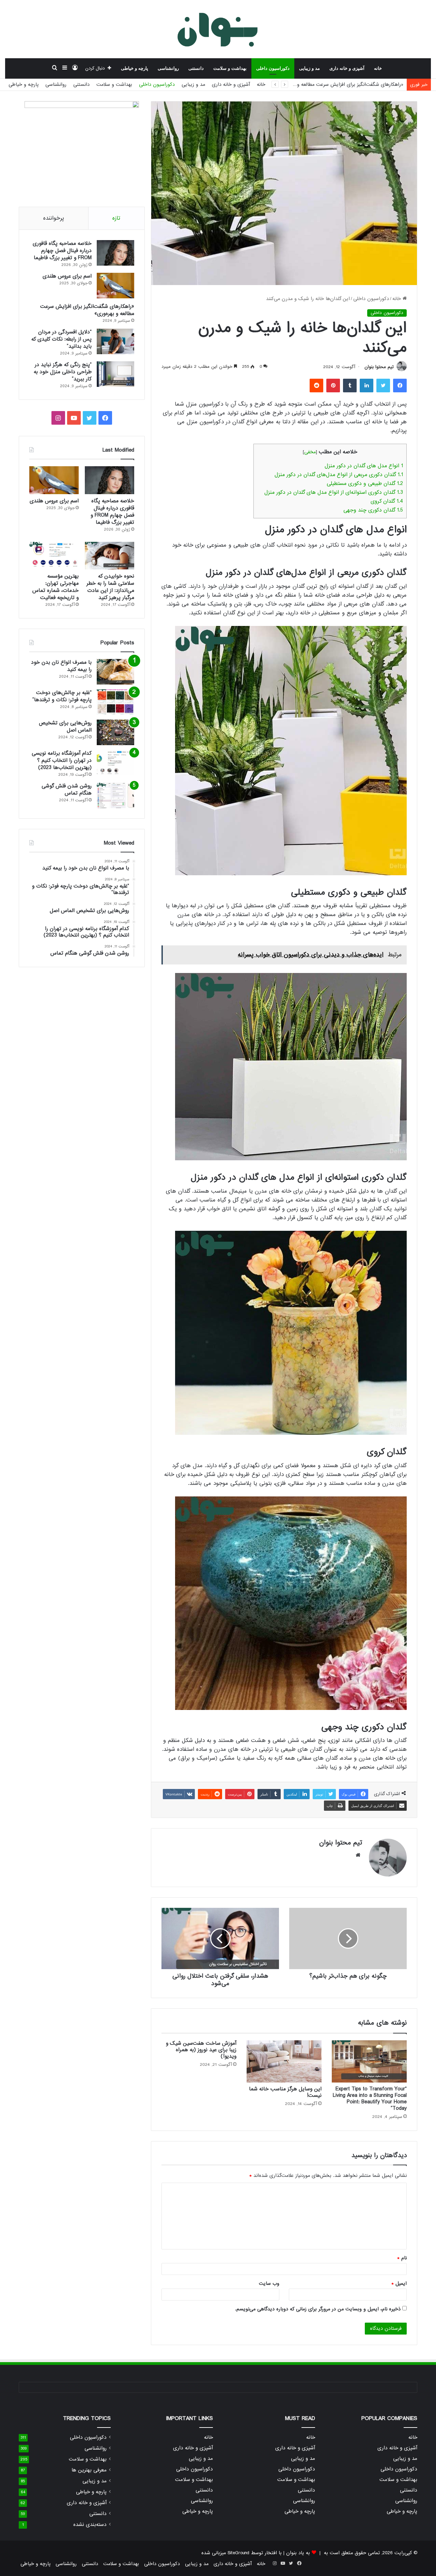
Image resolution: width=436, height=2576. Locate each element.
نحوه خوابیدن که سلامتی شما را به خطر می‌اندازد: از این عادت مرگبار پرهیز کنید (110, 587)
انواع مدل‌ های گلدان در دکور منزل (364, 466)
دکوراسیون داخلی (273, 68)
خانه (378, 68)
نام (402, 2258)
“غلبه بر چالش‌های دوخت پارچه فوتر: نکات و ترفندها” (62, 696)
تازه (116, 218)
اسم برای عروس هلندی (67, 276)
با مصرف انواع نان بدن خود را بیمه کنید (61, 666)
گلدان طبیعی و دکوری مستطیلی (365, 484)
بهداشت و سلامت (230, 68)
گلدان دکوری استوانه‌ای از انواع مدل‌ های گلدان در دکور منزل (334, 492)
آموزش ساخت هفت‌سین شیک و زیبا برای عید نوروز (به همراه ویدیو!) (201, 2050)
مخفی (310, 452)
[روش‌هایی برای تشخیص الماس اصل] (115, 732)
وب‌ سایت (269, 2283)
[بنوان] (218, 29)
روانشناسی (168, 68)
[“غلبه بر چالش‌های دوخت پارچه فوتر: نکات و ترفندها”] (115, 702)
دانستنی (196, 68)
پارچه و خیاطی (135, 68)
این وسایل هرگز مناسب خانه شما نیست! (285, 2092)
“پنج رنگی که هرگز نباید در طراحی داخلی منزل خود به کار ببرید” (63, 372)
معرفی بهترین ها (89, 2470)
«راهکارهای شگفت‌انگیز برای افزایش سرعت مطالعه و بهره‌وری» (87, 310)
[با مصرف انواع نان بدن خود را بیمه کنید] (115, 672)
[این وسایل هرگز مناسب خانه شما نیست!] (284, 2061)
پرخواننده (54, 218)
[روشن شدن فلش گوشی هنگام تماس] (115, 795)
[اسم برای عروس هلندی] (115, 286)
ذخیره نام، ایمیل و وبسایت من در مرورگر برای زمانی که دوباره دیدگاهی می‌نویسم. (318, 2309)
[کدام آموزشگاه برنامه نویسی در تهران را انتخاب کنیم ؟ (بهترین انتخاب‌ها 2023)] (115, 763)
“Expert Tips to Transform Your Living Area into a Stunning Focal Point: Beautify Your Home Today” (370, 2099)
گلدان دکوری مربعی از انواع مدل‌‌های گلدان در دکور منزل (339, 475)
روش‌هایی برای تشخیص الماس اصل (65, 727)
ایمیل (399, 2283)
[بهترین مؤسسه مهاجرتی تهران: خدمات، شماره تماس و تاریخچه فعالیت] (54, 556)
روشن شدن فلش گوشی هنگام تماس (67, 790)
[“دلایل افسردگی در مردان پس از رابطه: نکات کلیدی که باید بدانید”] (115, 341)
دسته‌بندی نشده (90, 2525)
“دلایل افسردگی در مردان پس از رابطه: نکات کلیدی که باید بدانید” (61, 339)
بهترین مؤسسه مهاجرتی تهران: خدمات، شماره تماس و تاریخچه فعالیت (56, 587)
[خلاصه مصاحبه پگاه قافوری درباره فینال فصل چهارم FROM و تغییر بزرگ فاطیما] (115, 253)
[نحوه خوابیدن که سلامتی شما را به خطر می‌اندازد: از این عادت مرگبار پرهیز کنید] (110, 556)
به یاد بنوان (298, 2553)
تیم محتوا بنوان (379, 367)
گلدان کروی (387, 501)
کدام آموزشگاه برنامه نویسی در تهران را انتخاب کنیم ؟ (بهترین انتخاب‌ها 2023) (62, 760)
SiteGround (238, 2553)
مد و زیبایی (309, 68)
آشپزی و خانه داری (347, 68)
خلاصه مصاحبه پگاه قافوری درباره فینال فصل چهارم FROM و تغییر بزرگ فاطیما (62, 251)
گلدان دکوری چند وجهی (373, 510)
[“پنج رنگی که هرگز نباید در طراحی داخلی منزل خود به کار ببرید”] (115, 374)
